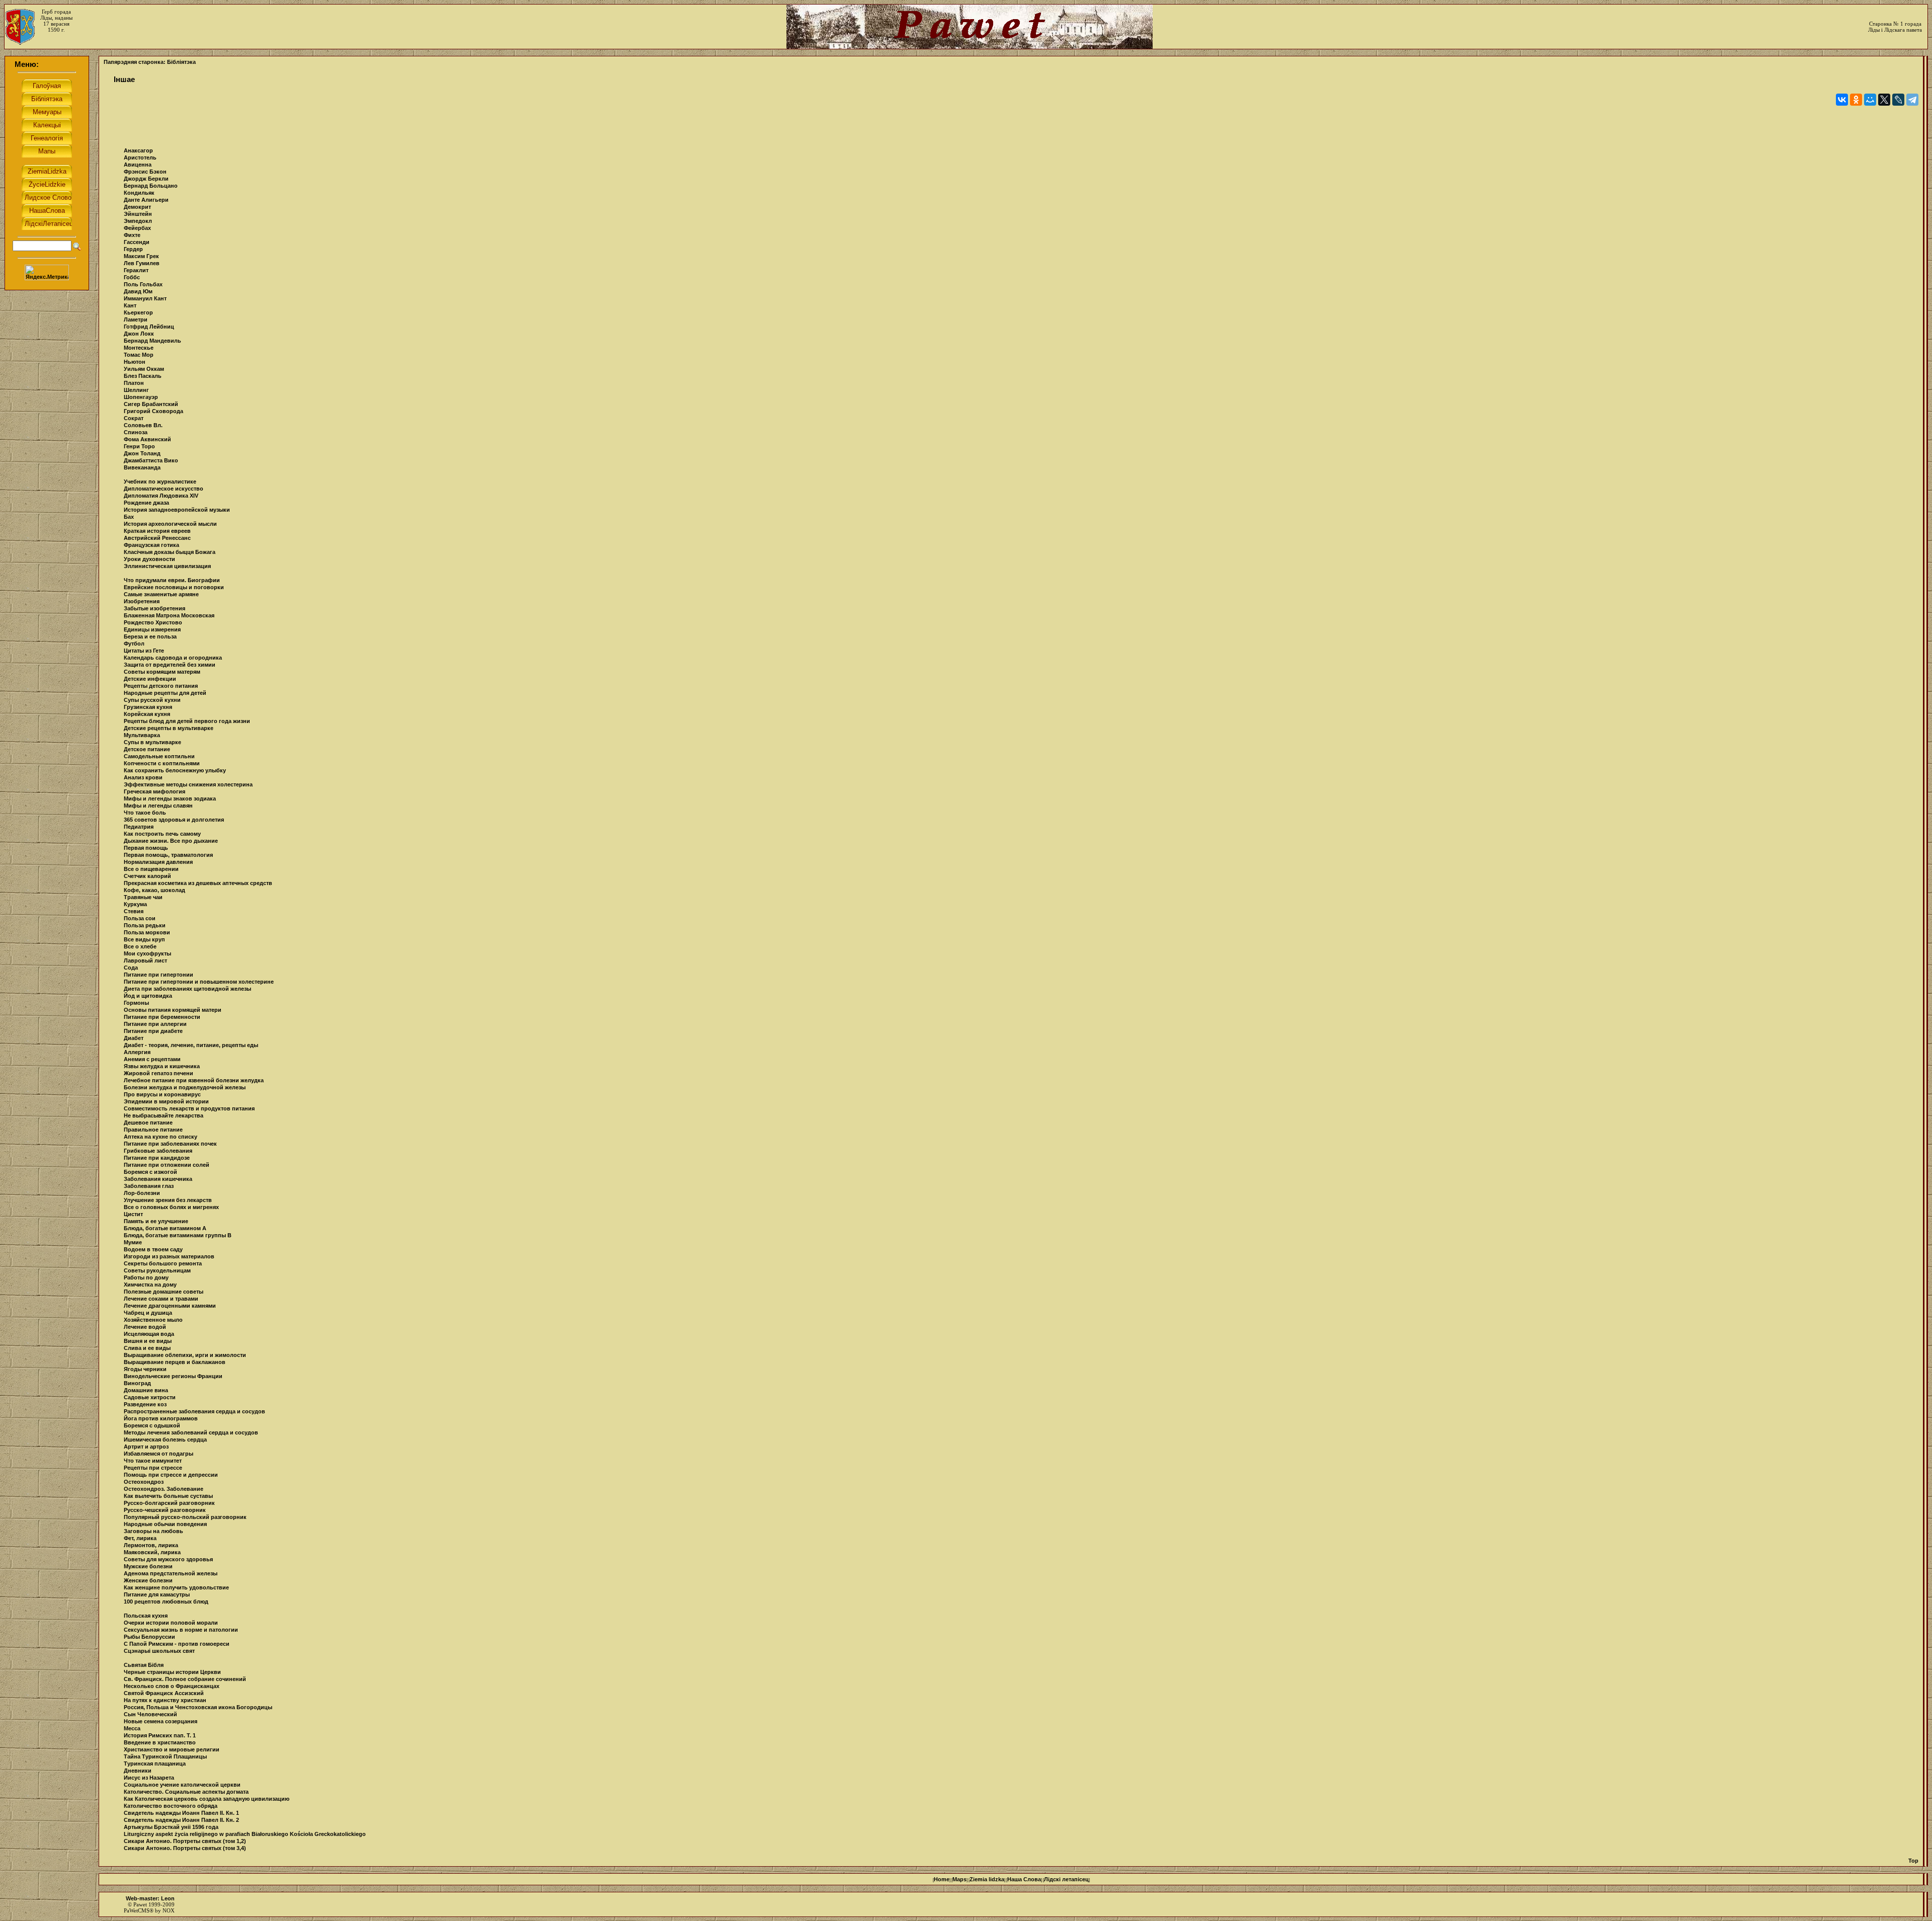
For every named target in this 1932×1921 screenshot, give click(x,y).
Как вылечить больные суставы (168, 1496)
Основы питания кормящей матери (173, 1010)
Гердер (133, 249)
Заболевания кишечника (158, 1179)
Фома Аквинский (147, 439)
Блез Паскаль (143, 376)
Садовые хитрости (150, 1397)
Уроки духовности (149, 559)
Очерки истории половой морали (171, 1623)
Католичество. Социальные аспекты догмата (186, 1792)
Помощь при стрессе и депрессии (171, 1475)
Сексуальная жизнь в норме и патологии (181, 1630)
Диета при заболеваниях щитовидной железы (187, 989)
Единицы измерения (152, 629)
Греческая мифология (154, 791)
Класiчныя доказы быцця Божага (170, 552)
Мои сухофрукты (147, 953)
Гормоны (136, 1003)
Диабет (134, 1038)
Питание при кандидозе (157, 1158)
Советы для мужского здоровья (168, 1559)
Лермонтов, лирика (151, 1545)
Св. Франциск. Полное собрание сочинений (185, 1679)
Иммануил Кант (145, 298)
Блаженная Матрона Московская (169, 615)
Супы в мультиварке (152, 742)
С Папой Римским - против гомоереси (177, 1644)
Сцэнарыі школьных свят (159, 1651)
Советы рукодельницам (157, 1270)
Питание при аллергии (155, 1024)
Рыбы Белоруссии (149, 1637)
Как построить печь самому (162, 834)
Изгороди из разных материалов (169, 1256)
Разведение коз (145, 1404)
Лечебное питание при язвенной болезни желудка (194, 1080)
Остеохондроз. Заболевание (164, 1489)
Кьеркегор (138, 312)
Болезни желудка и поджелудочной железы (185, 1087)
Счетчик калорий (147, 876)
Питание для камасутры (157, 1594)
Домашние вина (146, 1390)
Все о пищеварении (151, 869)
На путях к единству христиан (165, 1700)
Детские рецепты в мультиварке (169, 728)
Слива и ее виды (147, 1348)
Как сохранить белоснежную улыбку (175, 770)
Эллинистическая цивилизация (167, 566)
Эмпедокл (138, 221)
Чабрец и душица (148, 1313)
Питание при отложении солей (167, 1165)
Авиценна (138, 165)
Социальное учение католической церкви (182, 1785)
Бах (129, 517)
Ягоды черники (145, 1369)
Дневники (138, 1771)
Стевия (134, 911)
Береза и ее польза (150, 636)
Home (942, 1879)
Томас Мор (139, 355)
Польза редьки (145, 925)
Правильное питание (153, 1130)
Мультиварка (142, 735)
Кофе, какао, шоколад (154, 890)
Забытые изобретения (154, 608)
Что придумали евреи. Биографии (172, 580)
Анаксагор (138, 150)
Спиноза (136, 432)
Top (1913, 1861)
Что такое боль (145, 813)
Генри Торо (139, 446)
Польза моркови (147, 932)
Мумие (133, 1242)
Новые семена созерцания (160, 1721)
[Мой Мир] (1870, 100)
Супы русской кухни (152, 700)
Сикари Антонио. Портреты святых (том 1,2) (185, 1841)
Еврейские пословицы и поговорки (174, 587)
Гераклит (136, 270)
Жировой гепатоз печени (158, 1073)
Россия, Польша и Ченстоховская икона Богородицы (198, 1707)
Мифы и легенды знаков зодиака (170, 798)
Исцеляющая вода (149, 1334)
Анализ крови (143, 777)
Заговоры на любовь (153, 1531)
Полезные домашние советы (164, 1292)
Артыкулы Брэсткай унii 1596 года (171, 1827)
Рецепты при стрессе (153, 1468)
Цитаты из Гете (144, 651)
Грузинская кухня (148, 707)
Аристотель (140, 157)
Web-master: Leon (150, 1898)
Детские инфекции (150, 679)
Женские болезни (148, 1580)
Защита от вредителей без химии (170, 665)
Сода (131, 968)
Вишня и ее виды (148, 1341)
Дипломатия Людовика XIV (161, 496)
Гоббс (132, 277)
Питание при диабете (153, 1031)
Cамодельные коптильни (159, 756)
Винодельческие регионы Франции (173, 1376)
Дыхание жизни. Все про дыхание (171, 841)
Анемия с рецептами (152, 1059)
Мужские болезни (148, 1566)
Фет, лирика (140, 1538)
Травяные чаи (143, 897)
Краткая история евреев (157, 531)
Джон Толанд (142, 453)
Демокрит (137, 207)
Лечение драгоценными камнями (170, 1306)
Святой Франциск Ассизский (164, 1693)
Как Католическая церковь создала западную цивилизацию (207, 1799)
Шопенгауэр (141, 397)
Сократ (134, 418)
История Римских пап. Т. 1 (160, 1735)
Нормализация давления (158, 862)
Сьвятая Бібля (144, 1665)
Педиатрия (139, 827)
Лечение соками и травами (161, 1299)
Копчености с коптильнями (162, 763)
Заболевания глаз (149, 1186)
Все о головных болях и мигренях (171, 1207)
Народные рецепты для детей (165, 693)
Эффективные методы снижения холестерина (188, 784)
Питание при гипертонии (158, 975)
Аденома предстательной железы (171, 1573)
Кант (130, 305)
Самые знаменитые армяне (161, 594)
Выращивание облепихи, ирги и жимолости (185, 1355)
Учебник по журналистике (160, 482)
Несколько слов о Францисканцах (172, 1686)
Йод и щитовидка (148, 996)
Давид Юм (138, 291)
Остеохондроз (144, 1482)
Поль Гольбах (143, 284)
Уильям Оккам (144, 369)
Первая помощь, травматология (168, 855)
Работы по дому (146, 1277)
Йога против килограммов (161, 1418)
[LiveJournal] (1898, 100)
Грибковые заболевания (158, 1151)
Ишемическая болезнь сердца (165, 1439)
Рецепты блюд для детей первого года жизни (187, 721)
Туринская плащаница (155, 1764)
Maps (959, 1879)
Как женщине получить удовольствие (176, 1587)
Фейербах (137, 228)
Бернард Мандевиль (152, 341)
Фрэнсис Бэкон (145, 172)
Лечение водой (145, 1327)
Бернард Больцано (151, 186)
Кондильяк (139, 193)
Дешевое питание (148, 1123)
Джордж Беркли (146, 179)
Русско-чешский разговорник (165, 1510)
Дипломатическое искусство (164, 489)
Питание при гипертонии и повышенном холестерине (199, 982)
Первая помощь (146, 848)
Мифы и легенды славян (158, 806)
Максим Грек (141, 256)
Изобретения (142, 601)
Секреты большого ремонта (163, 1263)
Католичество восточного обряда (171, 1806)
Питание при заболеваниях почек (170, 1144)
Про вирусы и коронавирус (162, 1094)
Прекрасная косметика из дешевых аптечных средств (198, 883)
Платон (134, 383)
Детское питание (147, 749)
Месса (132, 1728)
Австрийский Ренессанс (157, 538)
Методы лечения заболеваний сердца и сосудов (191, 1432)
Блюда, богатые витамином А (165, 1228)
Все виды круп (144, 939)
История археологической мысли (170, 524)
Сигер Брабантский (151, 404)
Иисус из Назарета (149, 1778)
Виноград (137, 1383)
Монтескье (139, 348)
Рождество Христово (153, 622)
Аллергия (137, 1052)
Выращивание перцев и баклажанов (175, 1362)
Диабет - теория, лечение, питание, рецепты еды (191, 1045)
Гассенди (137, 242)
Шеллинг (136, 390)
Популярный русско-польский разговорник (185, 1517)
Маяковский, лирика (152, 1552)
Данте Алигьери (146, 200)
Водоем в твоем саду (153, 1249)
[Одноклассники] (1856, 100)
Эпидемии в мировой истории (166, 1101)
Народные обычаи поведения (165, 1524)
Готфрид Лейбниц (149, 327)
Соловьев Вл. (143, 425)
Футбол (134, 644)
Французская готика (151, 545)
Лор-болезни (142, 1193)
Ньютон (135, 362)
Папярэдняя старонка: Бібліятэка (150, 62)
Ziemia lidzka (987, 1879)
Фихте (132, 235)
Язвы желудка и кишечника (162, 1066)
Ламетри (136, 319)
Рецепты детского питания (161, 686)
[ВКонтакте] (1842, 100)
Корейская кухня (147, 714)
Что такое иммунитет (153, 1461)
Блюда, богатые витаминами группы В (178, 1235)
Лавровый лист (145, 961)
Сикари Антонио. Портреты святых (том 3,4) (185, 1848)
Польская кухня (146, 1616)
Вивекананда (142, 467)
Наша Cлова (1024, 1879)
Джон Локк (139, 334)
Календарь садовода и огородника (173, 658)
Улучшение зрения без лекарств (168, 1200)
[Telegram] (1912, 100)
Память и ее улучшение (156, 1221)
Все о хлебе (140, 946)
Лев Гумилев (142, 263)
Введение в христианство (160, 1742)
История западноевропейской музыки (177, 510)
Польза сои (140, 918)
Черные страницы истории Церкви (172, 1672)
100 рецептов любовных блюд (166, 1602)
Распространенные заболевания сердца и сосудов (194, 1411)
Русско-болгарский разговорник (169, 1503)
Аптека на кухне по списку (160, 1137)
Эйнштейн (138, 214)
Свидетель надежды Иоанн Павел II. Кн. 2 (181, 1820)
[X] (1884, 100)
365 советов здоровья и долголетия (174, 820)
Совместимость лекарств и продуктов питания (189, 1108)
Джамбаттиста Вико (151, 460)
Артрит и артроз (146, 1447)
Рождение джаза (146, 503)
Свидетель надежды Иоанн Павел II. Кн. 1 (181, 1813)
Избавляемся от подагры (158, 1454)
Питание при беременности (162, 1017)
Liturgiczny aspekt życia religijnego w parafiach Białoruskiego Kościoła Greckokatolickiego (245, 1834)
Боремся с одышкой (152, 1425)
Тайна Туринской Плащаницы (165, 1756)
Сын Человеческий (150, 1714)
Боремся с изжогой (150, 1172)
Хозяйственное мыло (153, 1320)
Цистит (133, 1214)
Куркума (135, 904)
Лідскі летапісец (1066, 1879)
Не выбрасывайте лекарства (164, 1115)
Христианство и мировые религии (172, 1749)
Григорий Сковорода (153, 411)
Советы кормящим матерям (162, 672)
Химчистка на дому (150, 1285)
